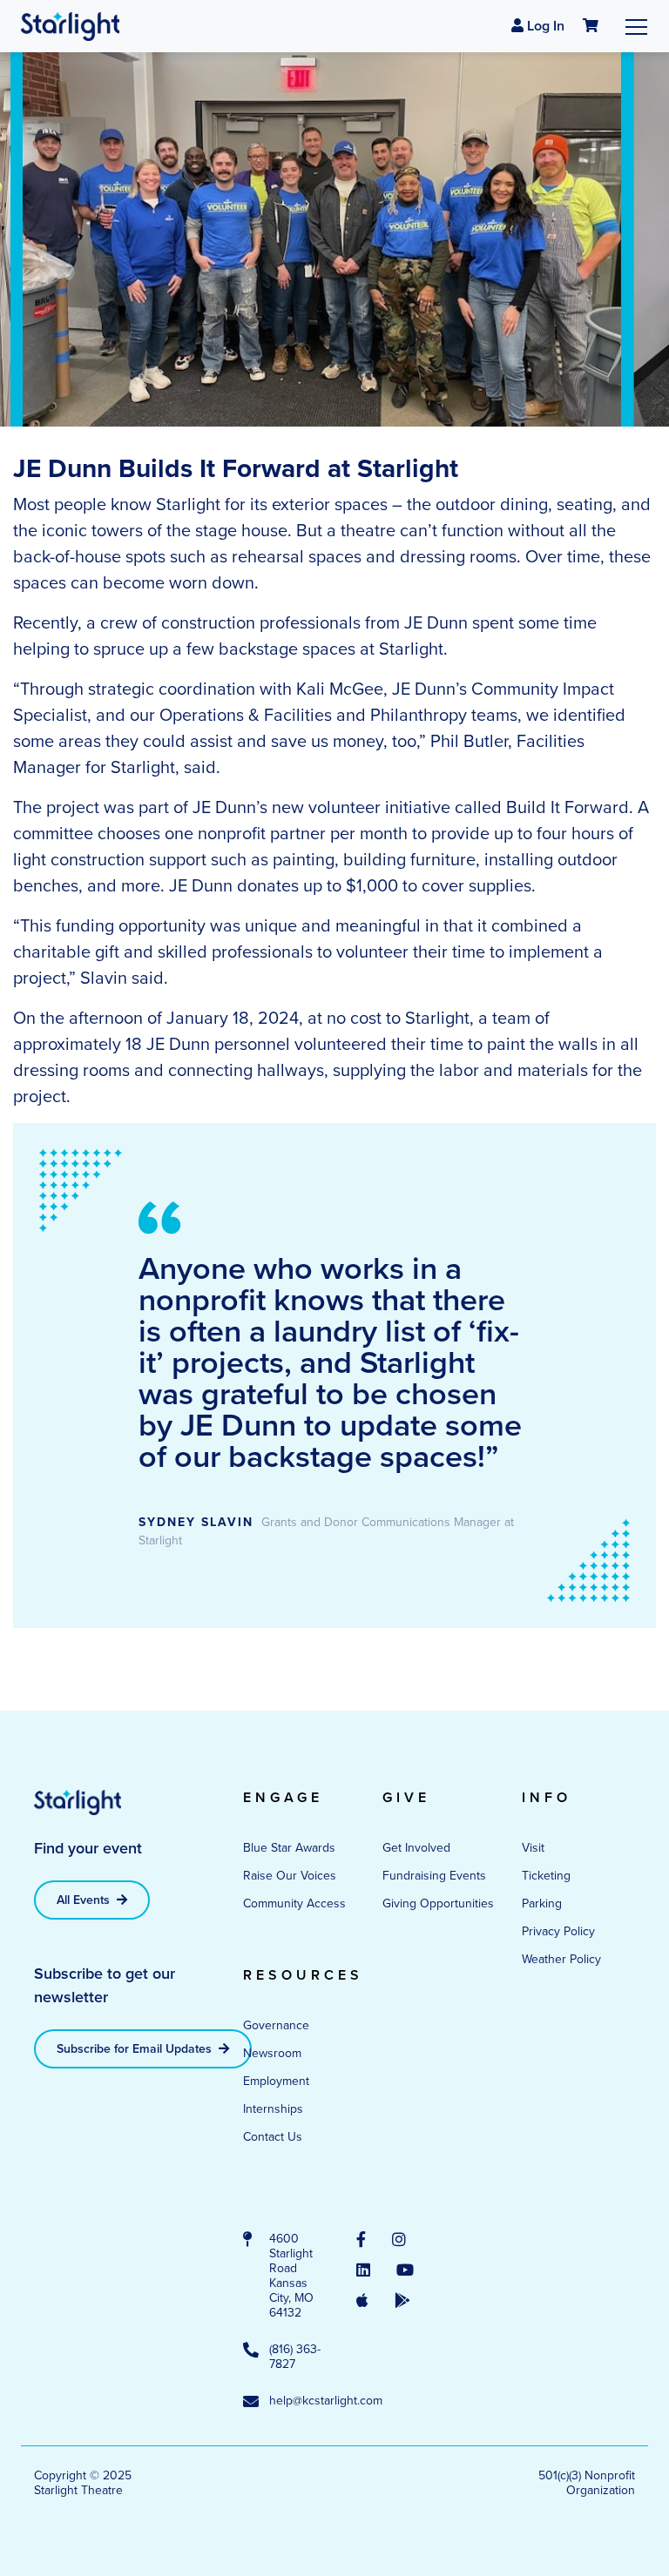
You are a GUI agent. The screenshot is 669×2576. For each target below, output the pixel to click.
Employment (276, 2081)
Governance (276, 2025)
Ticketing (546, 1875)
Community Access (294, 1903)
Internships (273, 2109)
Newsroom (272, 2053)
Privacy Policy (558, 1931)
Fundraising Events (434, 1875)
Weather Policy (561, 1959)
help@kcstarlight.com (295, 2401)
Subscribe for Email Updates (136, 2048)
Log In (544, 26)
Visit (533, 1847)
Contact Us (273, 2136)
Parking (542, 1903)
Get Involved (416, 1847)
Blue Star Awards (289, 1847)
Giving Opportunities (438, 1903)
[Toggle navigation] (636, 27)
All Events (85, 1900)
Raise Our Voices (290, 1875)
